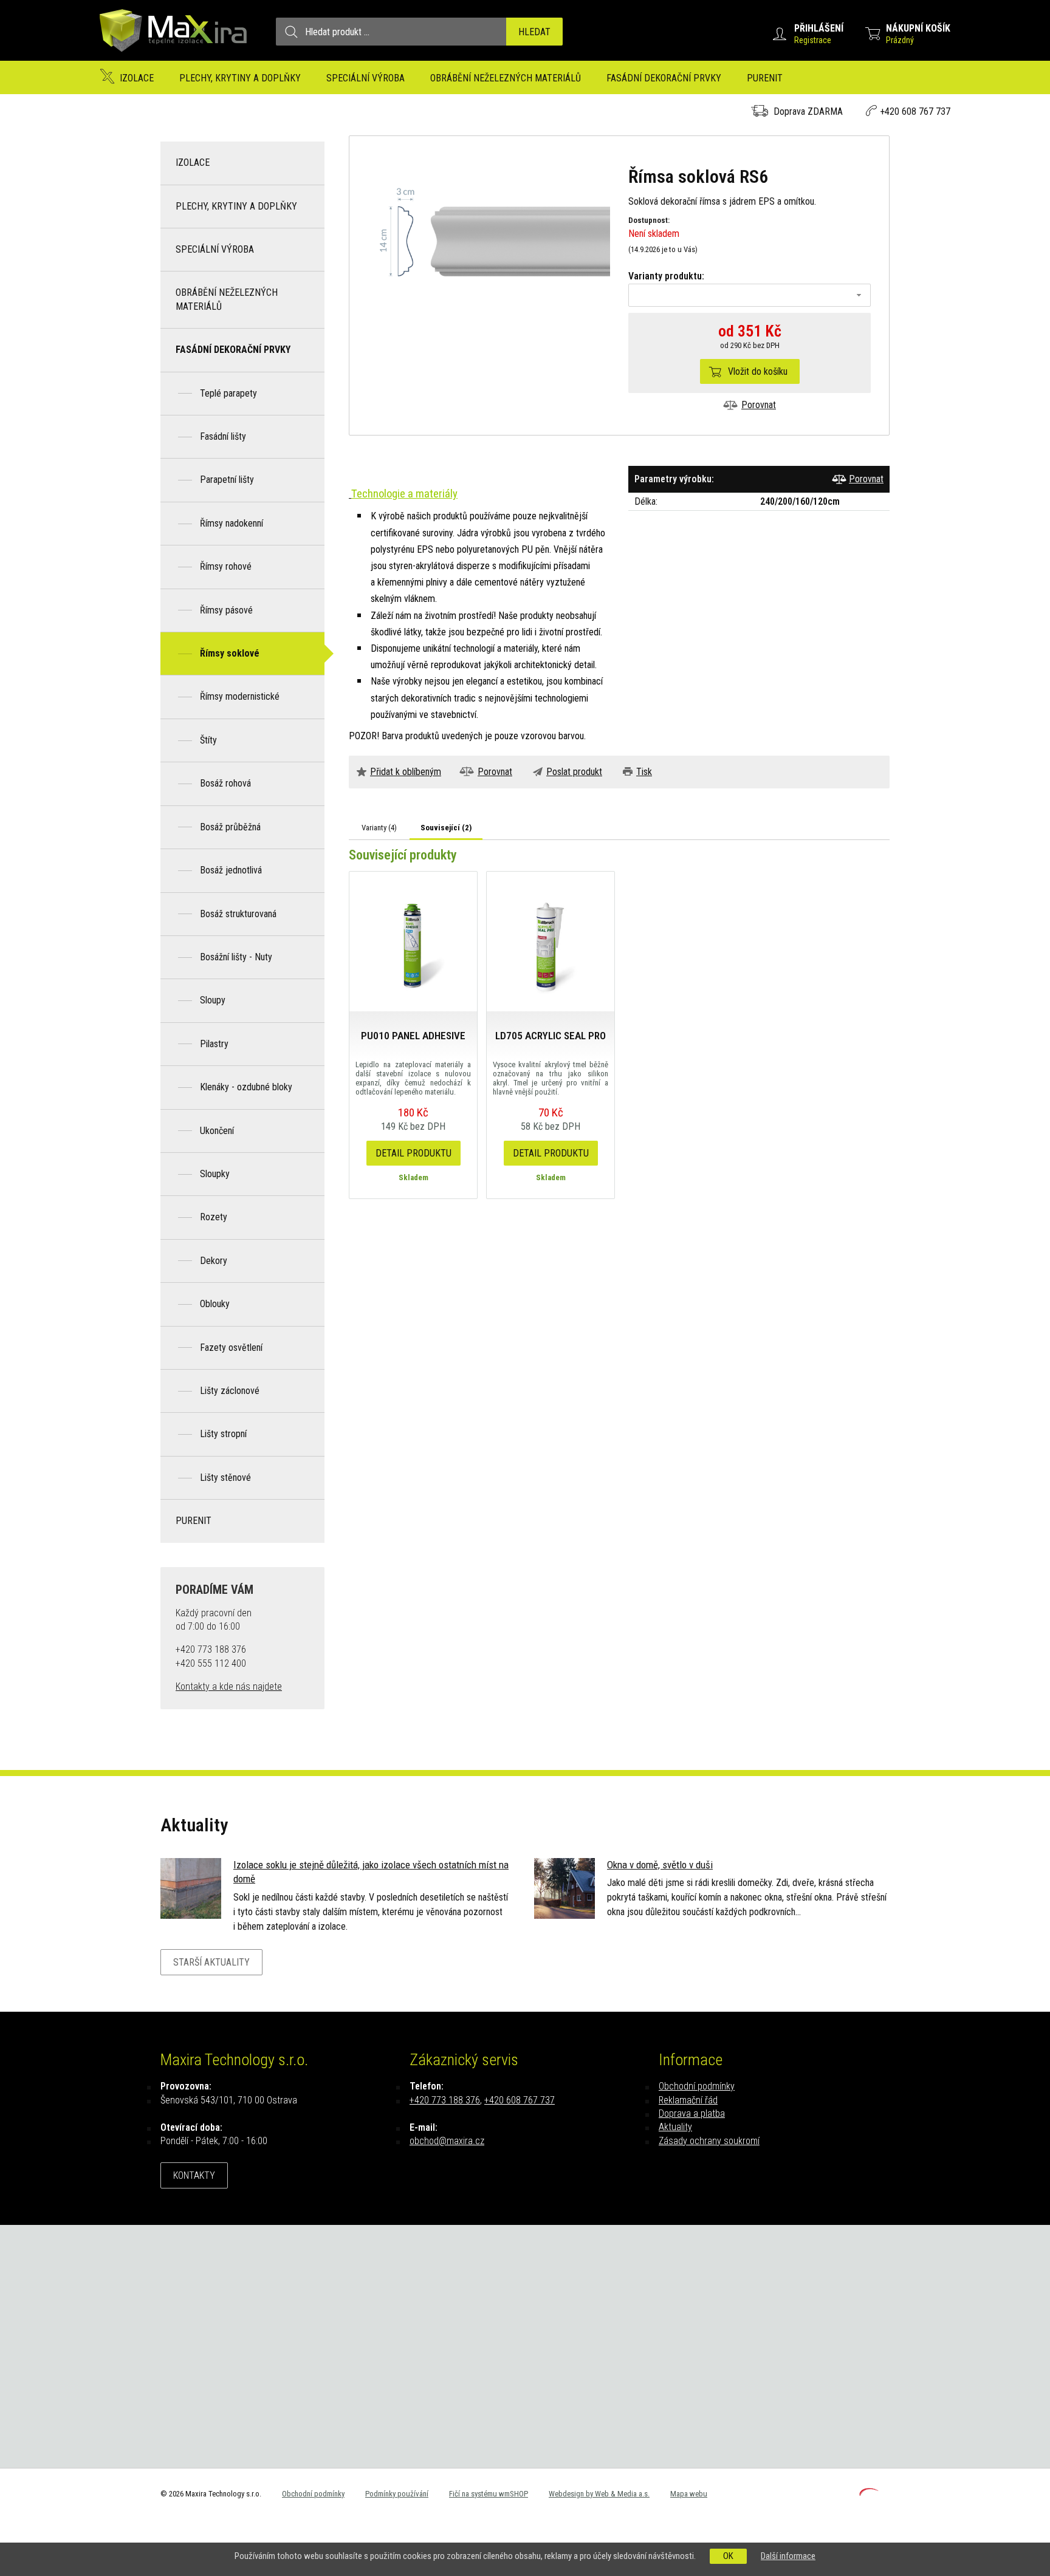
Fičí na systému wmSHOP (489, 2494)
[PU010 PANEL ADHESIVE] (413, 941)
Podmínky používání (397, 2494)
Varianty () (379, 828)
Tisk (644, 772)
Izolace (137, 78)
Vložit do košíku (758, 371)
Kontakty (194, 2175)
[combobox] (750, 295)
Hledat (534, 32)
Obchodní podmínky (697, 2086)
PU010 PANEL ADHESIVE (413, 1036)
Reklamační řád (688, 2100)
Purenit (765, 78)
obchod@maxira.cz (447, 2141)
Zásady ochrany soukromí (709, 2141)
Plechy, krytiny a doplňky (240, 78)
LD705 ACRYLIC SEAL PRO (551, 1036)
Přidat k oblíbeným (406, 772)
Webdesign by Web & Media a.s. (599, 2494)
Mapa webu (689, 2494)
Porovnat (759, 405)
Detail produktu (413, 1153)
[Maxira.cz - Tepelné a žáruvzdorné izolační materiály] (174, 57)
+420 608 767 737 (915, 111)
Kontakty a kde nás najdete (229, 1686)
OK (728, 2556)
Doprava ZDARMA (808, 111)
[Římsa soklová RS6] (489, 241)
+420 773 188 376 (445, 2100)
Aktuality (675, 2127)
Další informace (788, 2556)
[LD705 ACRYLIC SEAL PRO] (551, 941)
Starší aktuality (211, 1962)
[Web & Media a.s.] (869, 2492)
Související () (446, 828)
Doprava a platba (692, 2113)
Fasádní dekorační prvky (664, 78)
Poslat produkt (574, 772)
